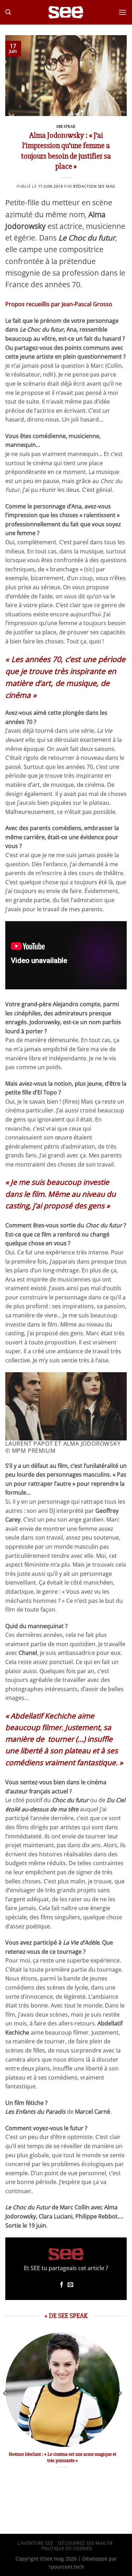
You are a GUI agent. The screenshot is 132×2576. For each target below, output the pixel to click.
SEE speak (66, 126)
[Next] (120, 2407)
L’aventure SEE (36, 2543)
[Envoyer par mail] (70, 2285)
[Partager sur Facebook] (62, 2285)
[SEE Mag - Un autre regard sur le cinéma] (66, 12)
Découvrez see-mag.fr (85, 2543)
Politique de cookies (67, 2548)
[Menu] (122, 12)
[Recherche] (8, 12)
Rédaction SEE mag (94, 186)
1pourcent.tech (66, 2567)
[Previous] (5, 2407)
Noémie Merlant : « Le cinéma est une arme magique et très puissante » (62, 2457)
